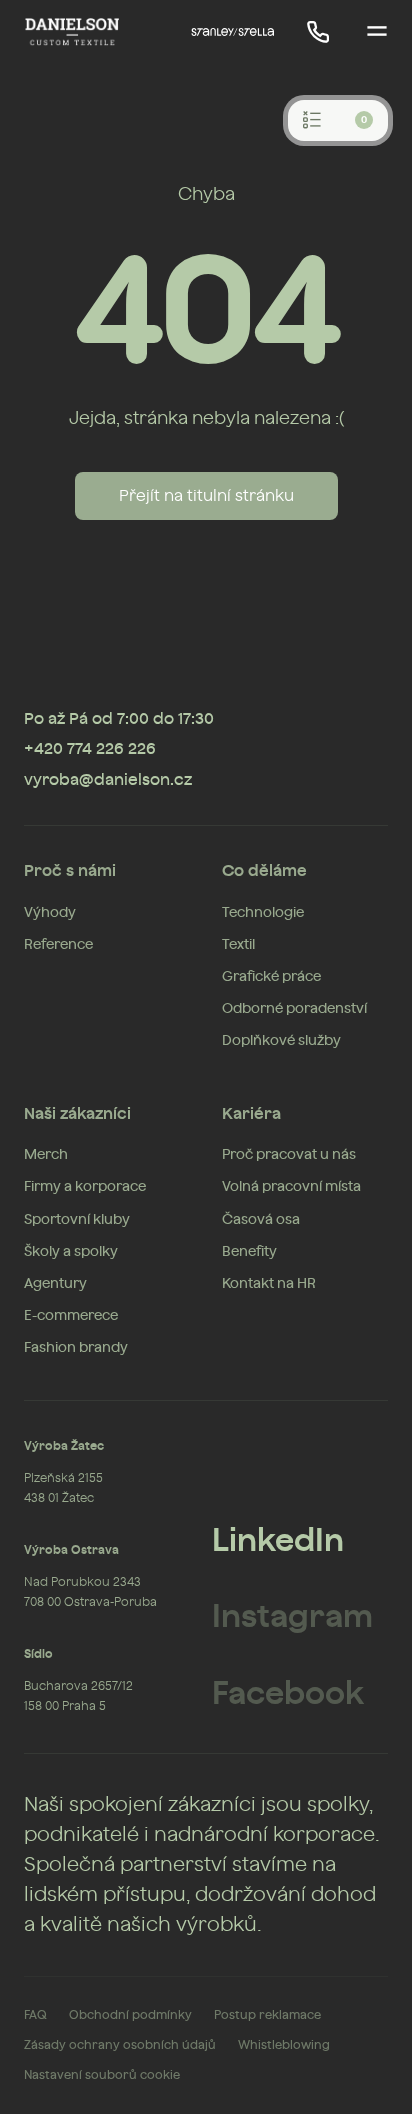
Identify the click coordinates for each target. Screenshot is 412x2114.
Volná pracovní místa (291, 1187)
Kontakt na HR (269, 1284)
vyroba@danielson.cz (108, 780)
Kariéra (251, 1114)
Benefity (249, 1252)
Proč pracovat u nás (289, 1155)
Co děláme (264, 871)
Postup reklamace (267, 2015)
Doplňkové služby (281, 1041)
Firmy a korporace (85, 1187)
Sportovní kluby (77, 1220)
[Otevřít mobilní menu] (377, 32)
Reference (58, 945)
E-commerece (71, 1316)
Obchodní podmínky (130, 2015)
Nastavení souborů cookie (102, 2075)
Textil (238, 945)
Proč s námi (70, 871)
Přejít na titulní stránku (206, 496)
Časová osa (261, 1220)
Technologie (263, 913)
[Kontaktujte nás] (318, 32)
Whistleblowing (284, 2045)
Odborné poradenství (294, 1009)
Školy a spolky (71, 1252)
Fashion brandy (76, 1348)
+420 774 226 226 (90, 749)
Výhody (50, 913)
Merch (46, 1155)
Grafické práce (271, 977)
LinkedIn (278, 1541)
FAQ (35, 2015)
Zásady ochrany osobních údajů (120, 2045)
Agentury (55, 1284)
